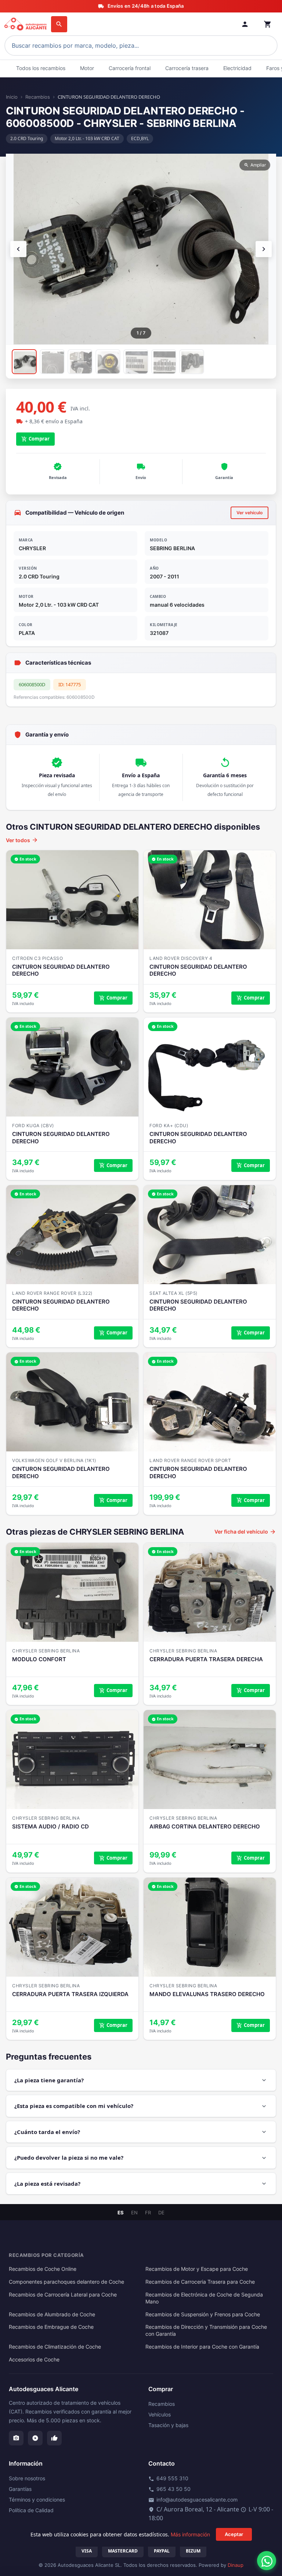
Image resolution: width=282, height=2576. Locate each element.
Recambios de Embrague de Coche (51, 2327)
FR (148, 2213)
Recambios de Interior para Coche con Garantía (202, 2347)
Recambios (38, 97)
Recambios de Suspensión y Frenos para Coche (203, 2314)
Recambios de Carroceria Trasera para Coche (200, 2282)
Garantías (20, 2489)
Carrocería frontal (130, 68)
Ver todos (22, 840)
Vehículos (160, 2414)
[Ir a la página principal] (26, 24)
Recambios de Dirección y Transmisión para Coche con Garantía (206, 2330)
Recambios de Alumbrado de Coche (52, 2314)
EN (134, 2213)
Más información (190, 2534)
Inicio (12, 97)
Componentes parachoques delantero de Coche (66, 2282)
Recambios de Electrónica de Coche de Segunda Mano (204, 2298)
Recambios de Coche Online (43, 2269)
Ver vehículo (250, 513)
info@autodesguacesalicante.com (193, 2500)
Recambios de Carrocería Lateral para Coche (63, 2295)
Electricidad (237, 68)
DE (161, 2213)
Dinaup (236, 2565)
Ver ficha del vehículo (245, 1532)
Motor (87, 68)
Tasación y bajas (168, 2425)
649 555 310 (168, 2478)
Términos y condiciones (37, 2500)
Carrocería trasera (187, 68)
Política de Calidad (31, 2510)
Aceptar (234, 2534)
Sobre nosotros (27, 2478)
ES (121, 2213)
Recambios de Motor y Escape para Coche (197, 2269)
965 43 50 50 (169, 2489)
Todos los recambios (41, 68)
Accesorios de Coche (34, 2360)
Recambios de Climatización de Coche (55, 2347)
